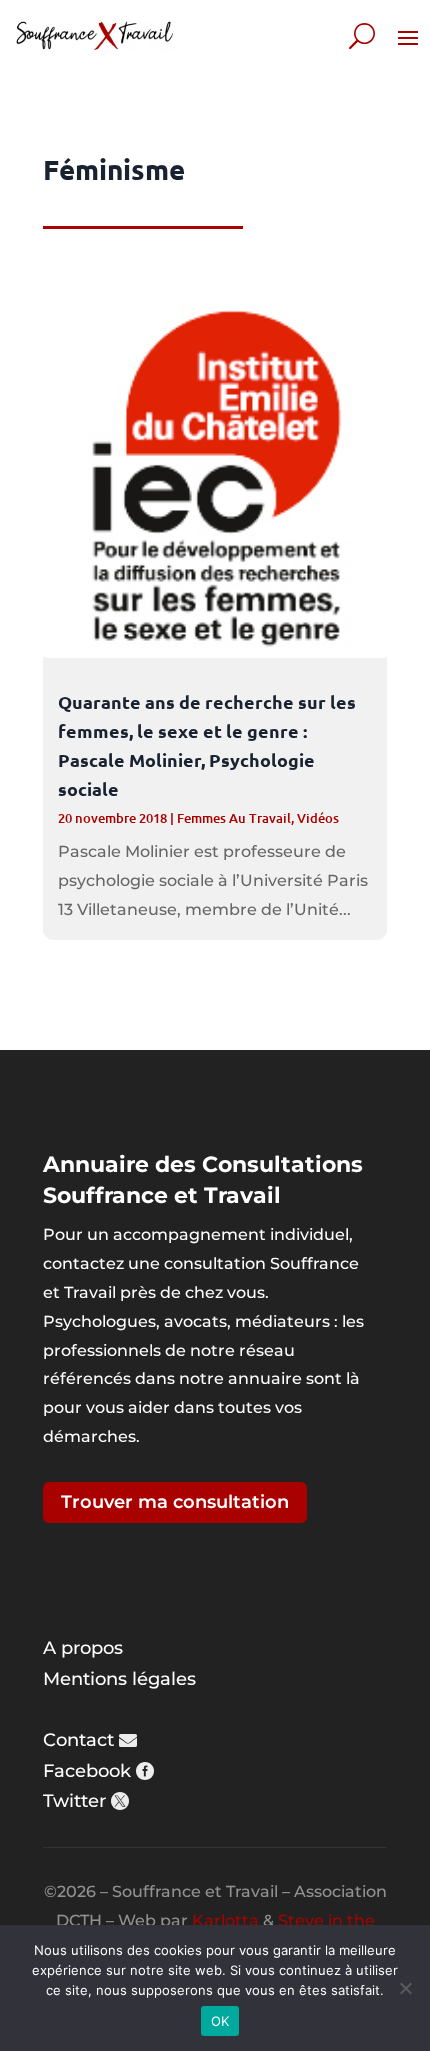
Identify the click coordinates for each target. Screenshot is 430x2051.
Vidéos (318, 818)
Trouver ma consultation (175, 1502)
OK (220, 2021)
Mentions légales (119, 1679)
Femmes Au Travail (234, 818)
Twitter (74, 1801)
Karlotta (225, 1920)
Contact (78, 1740)
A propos (83, 1648)
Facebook (87, 1771)
